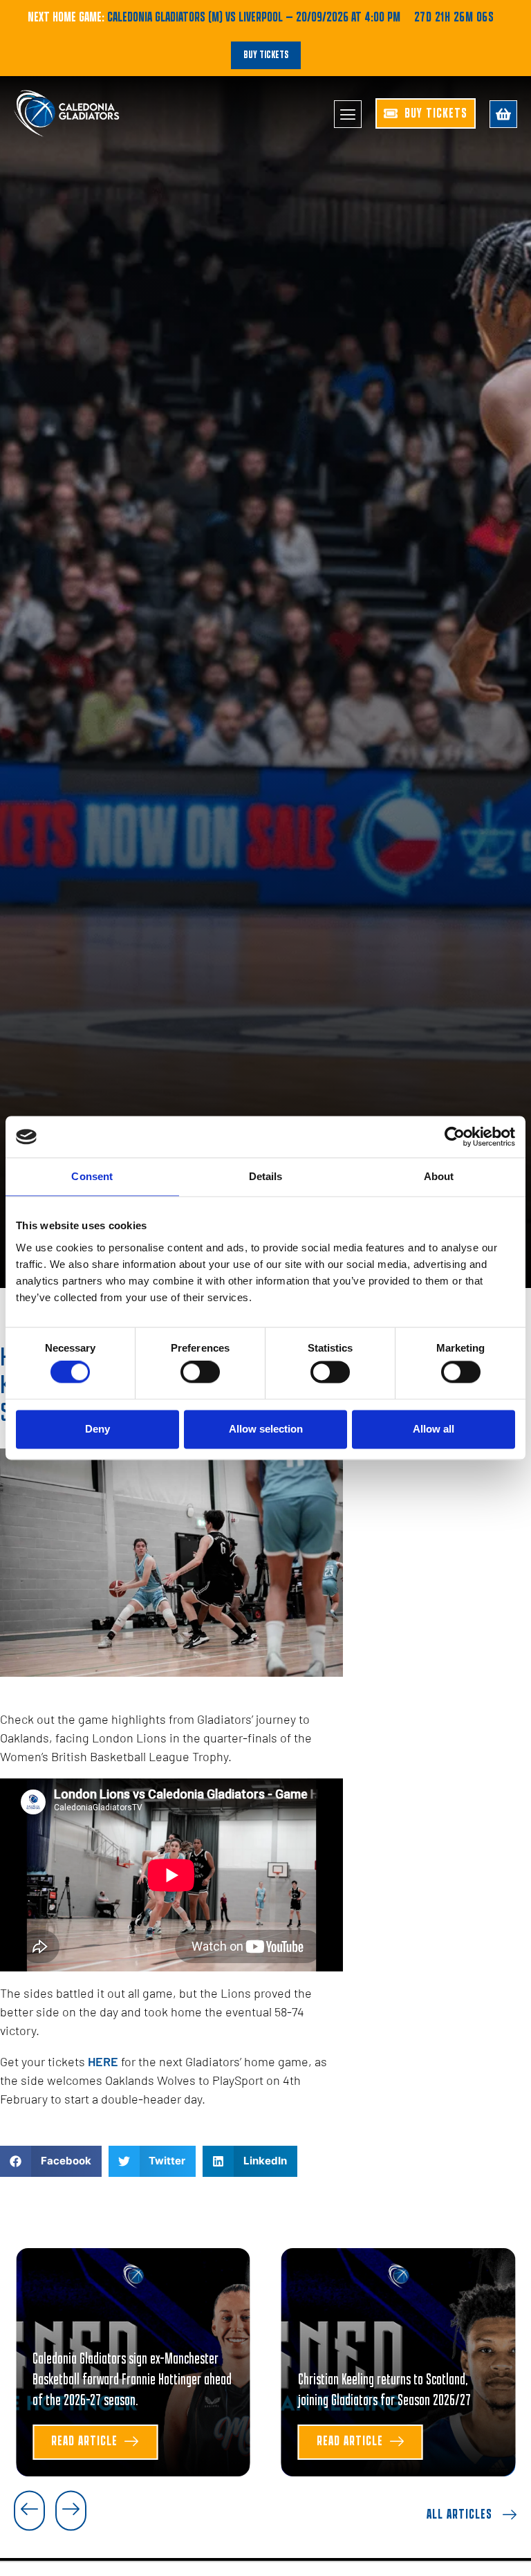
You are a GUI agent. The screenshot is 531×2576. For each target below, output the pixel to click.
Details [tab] (266, 1176)
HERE (104, 2061)
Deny (97, 1429)
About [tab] (439, 1176)
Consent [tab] (92, 1176)
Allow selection (266, 1429)
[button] (51, 2161)
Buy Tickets (266, 55)
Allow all (434, 1429)
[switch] (200, 1372)
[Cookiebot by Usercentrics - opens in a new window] (455, 1137)
